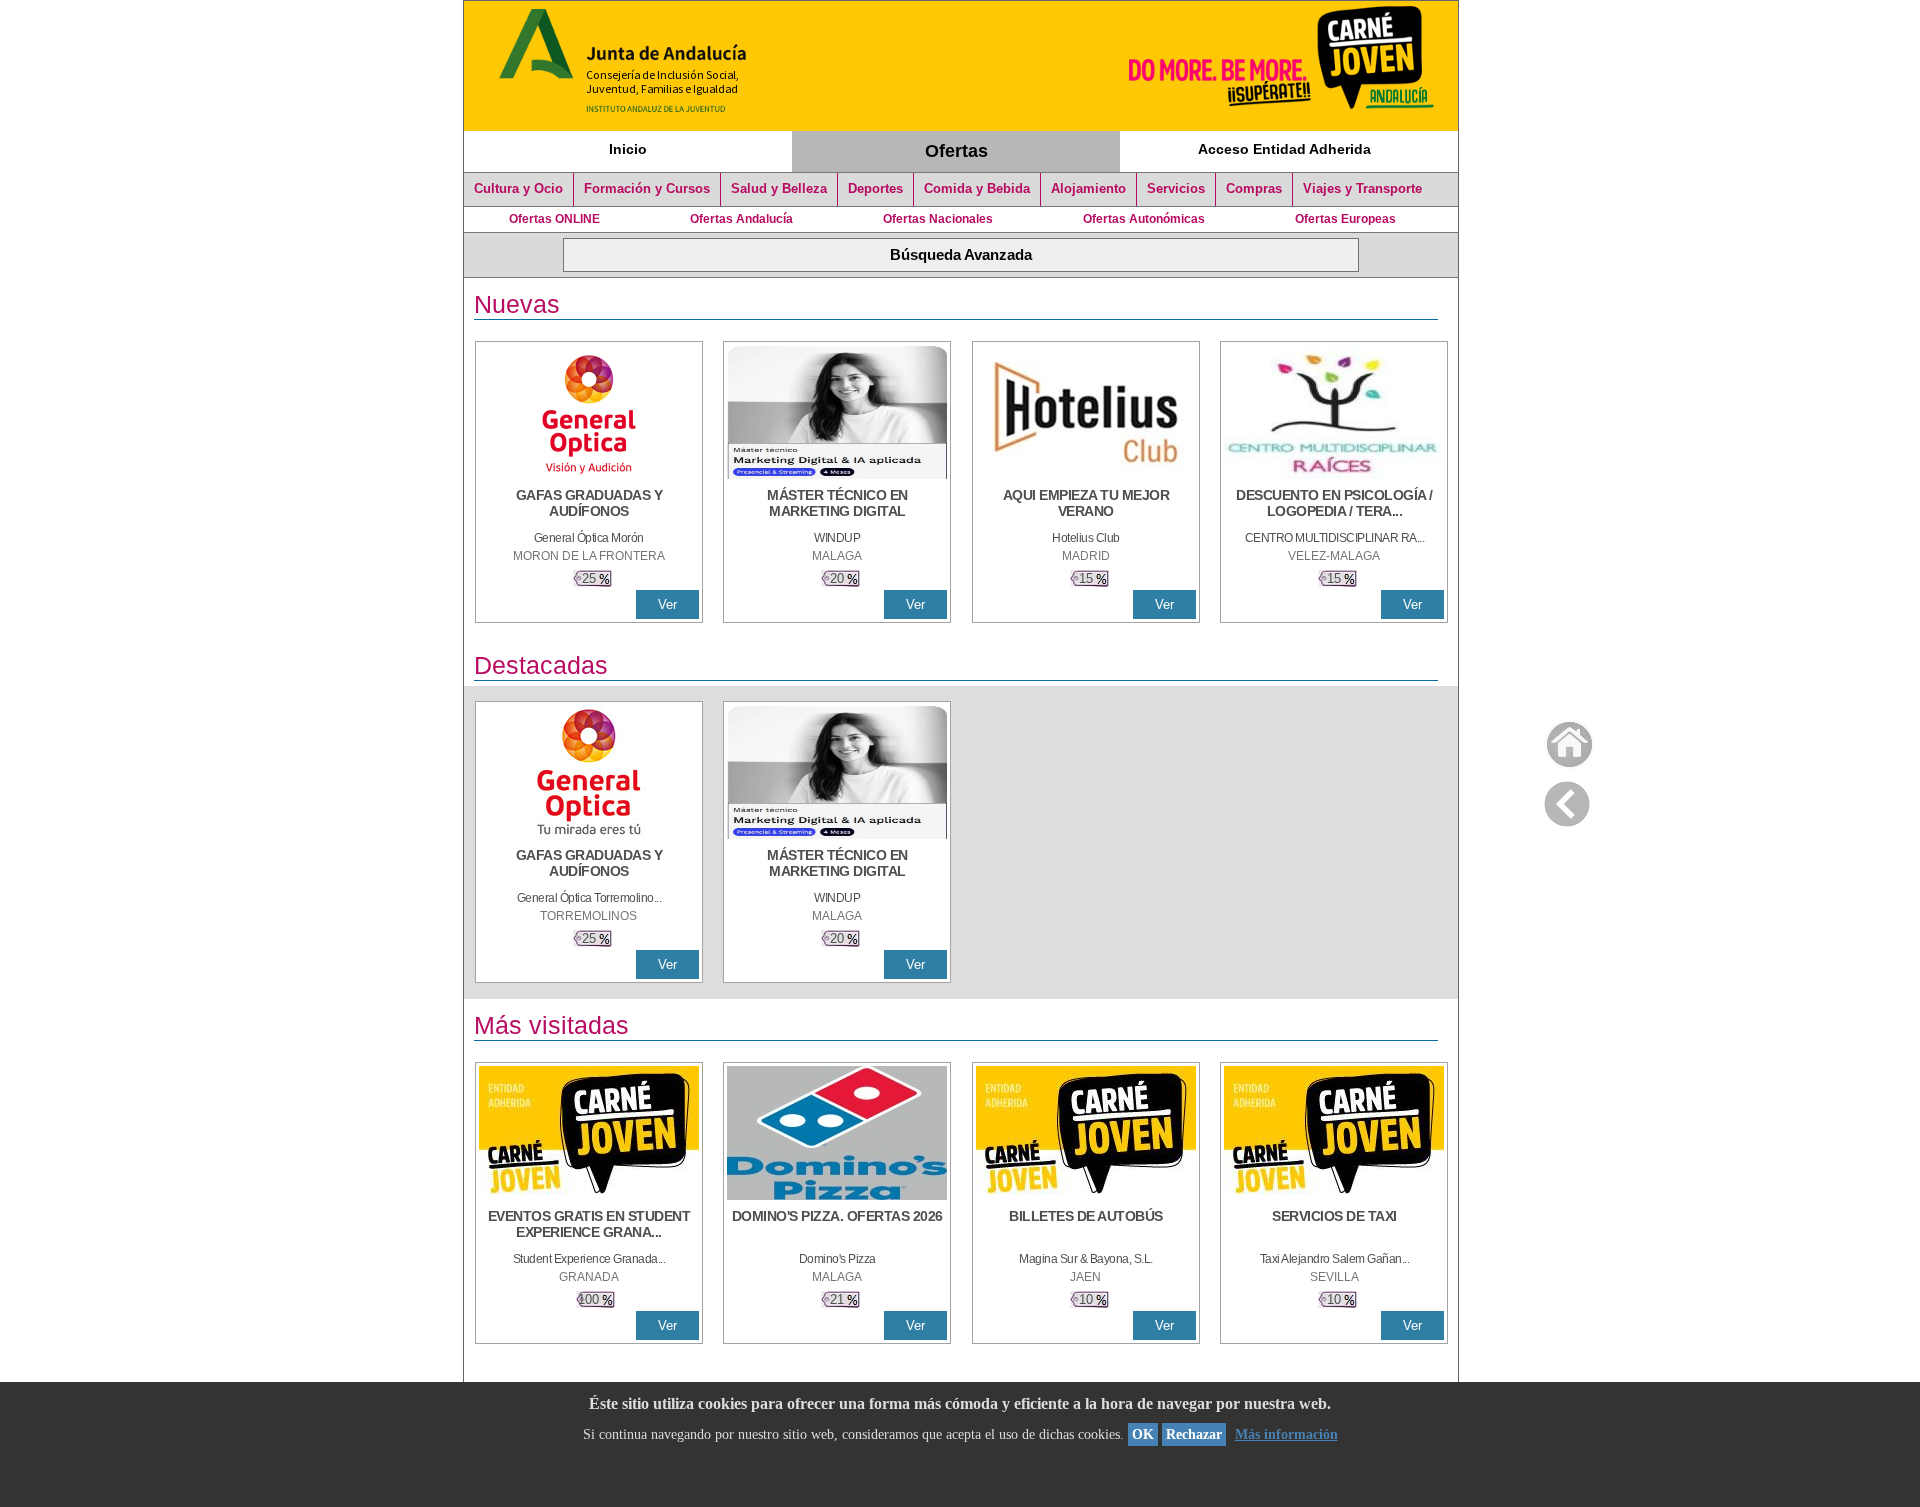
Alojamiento (1088, 189)
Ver (667, 604)
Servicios (1176, 189)
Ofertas (956, 151)
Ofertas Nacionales (938, 219)
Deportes (875, 189)
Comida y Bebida (977, 189)
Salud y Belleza (779, 189)
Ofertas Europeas (1345, 219)
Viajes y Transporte (1362, 189)
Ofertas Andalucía (741, 219)
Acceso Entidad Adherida (1284, 149)
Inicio (628, 149)
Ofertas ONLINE (554, 219)
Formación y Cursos (647, 189)
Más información (1286, 1434)
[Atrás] (1567, 800)
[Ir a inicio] (1556, 739)
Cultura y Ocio (518, 189)
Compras (1254, 189)
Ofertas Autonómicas (1144, 219)
